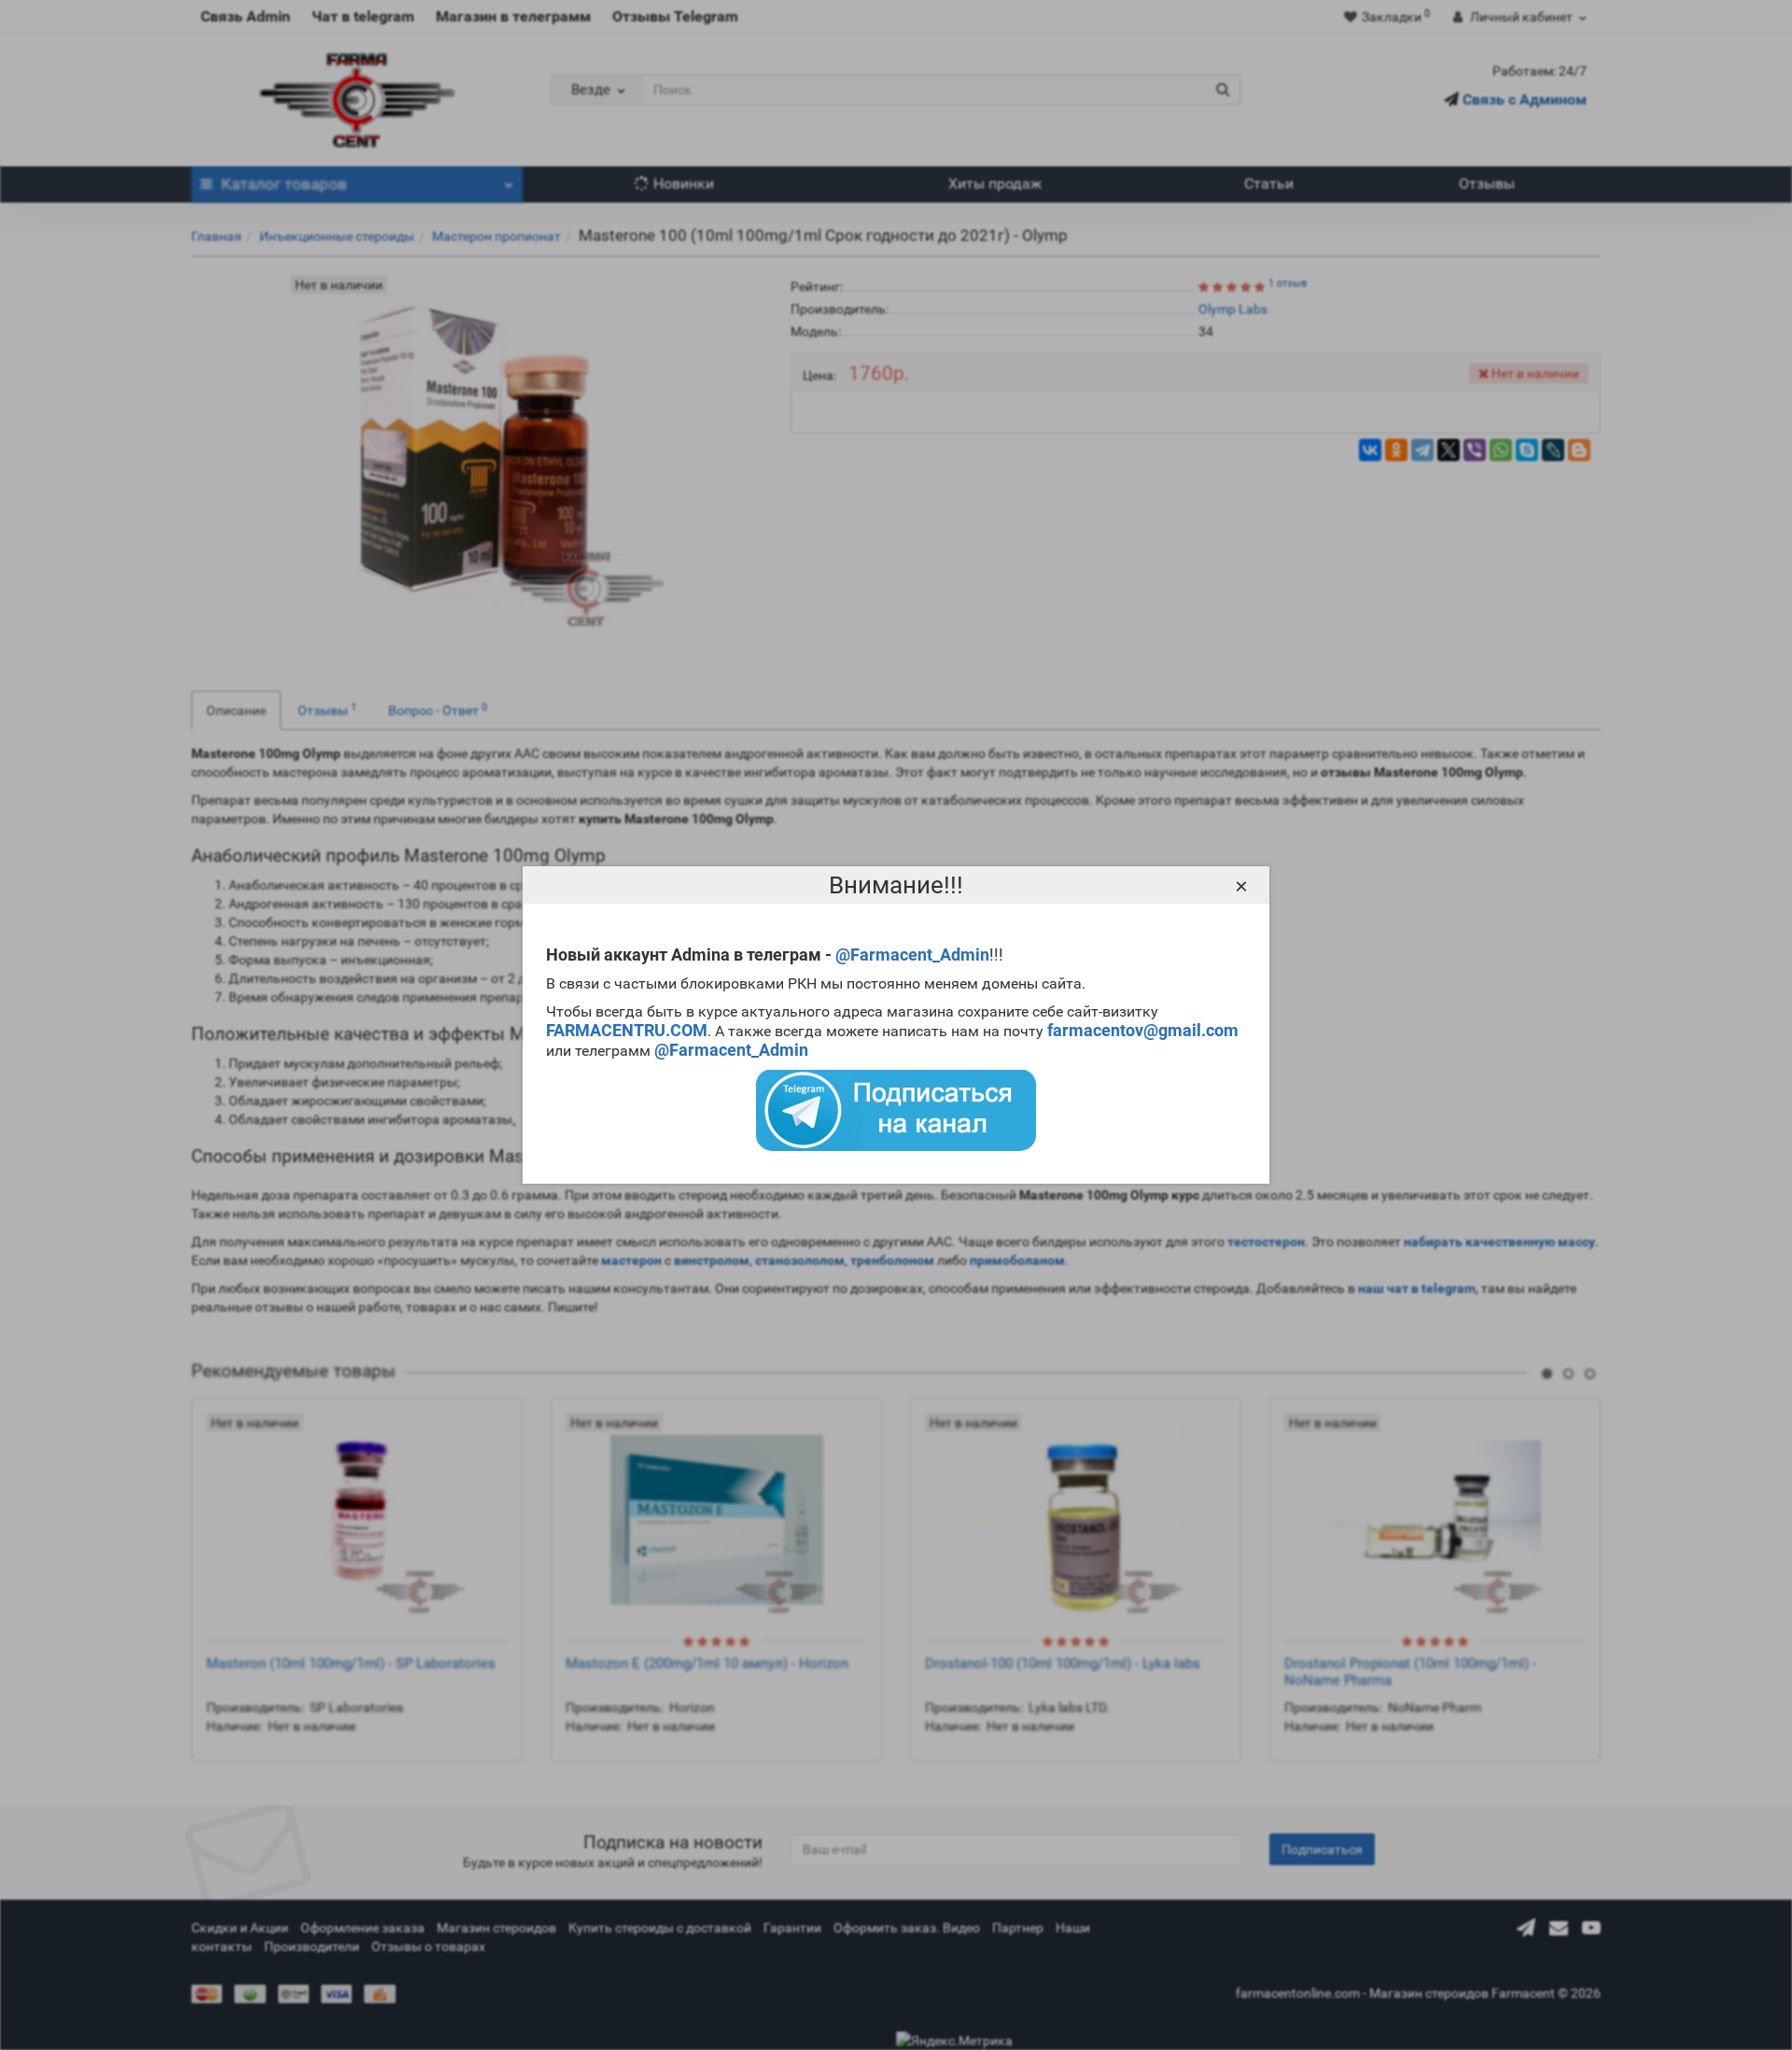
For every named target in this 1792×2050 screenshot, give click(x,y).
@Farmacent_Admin (912, 955)
